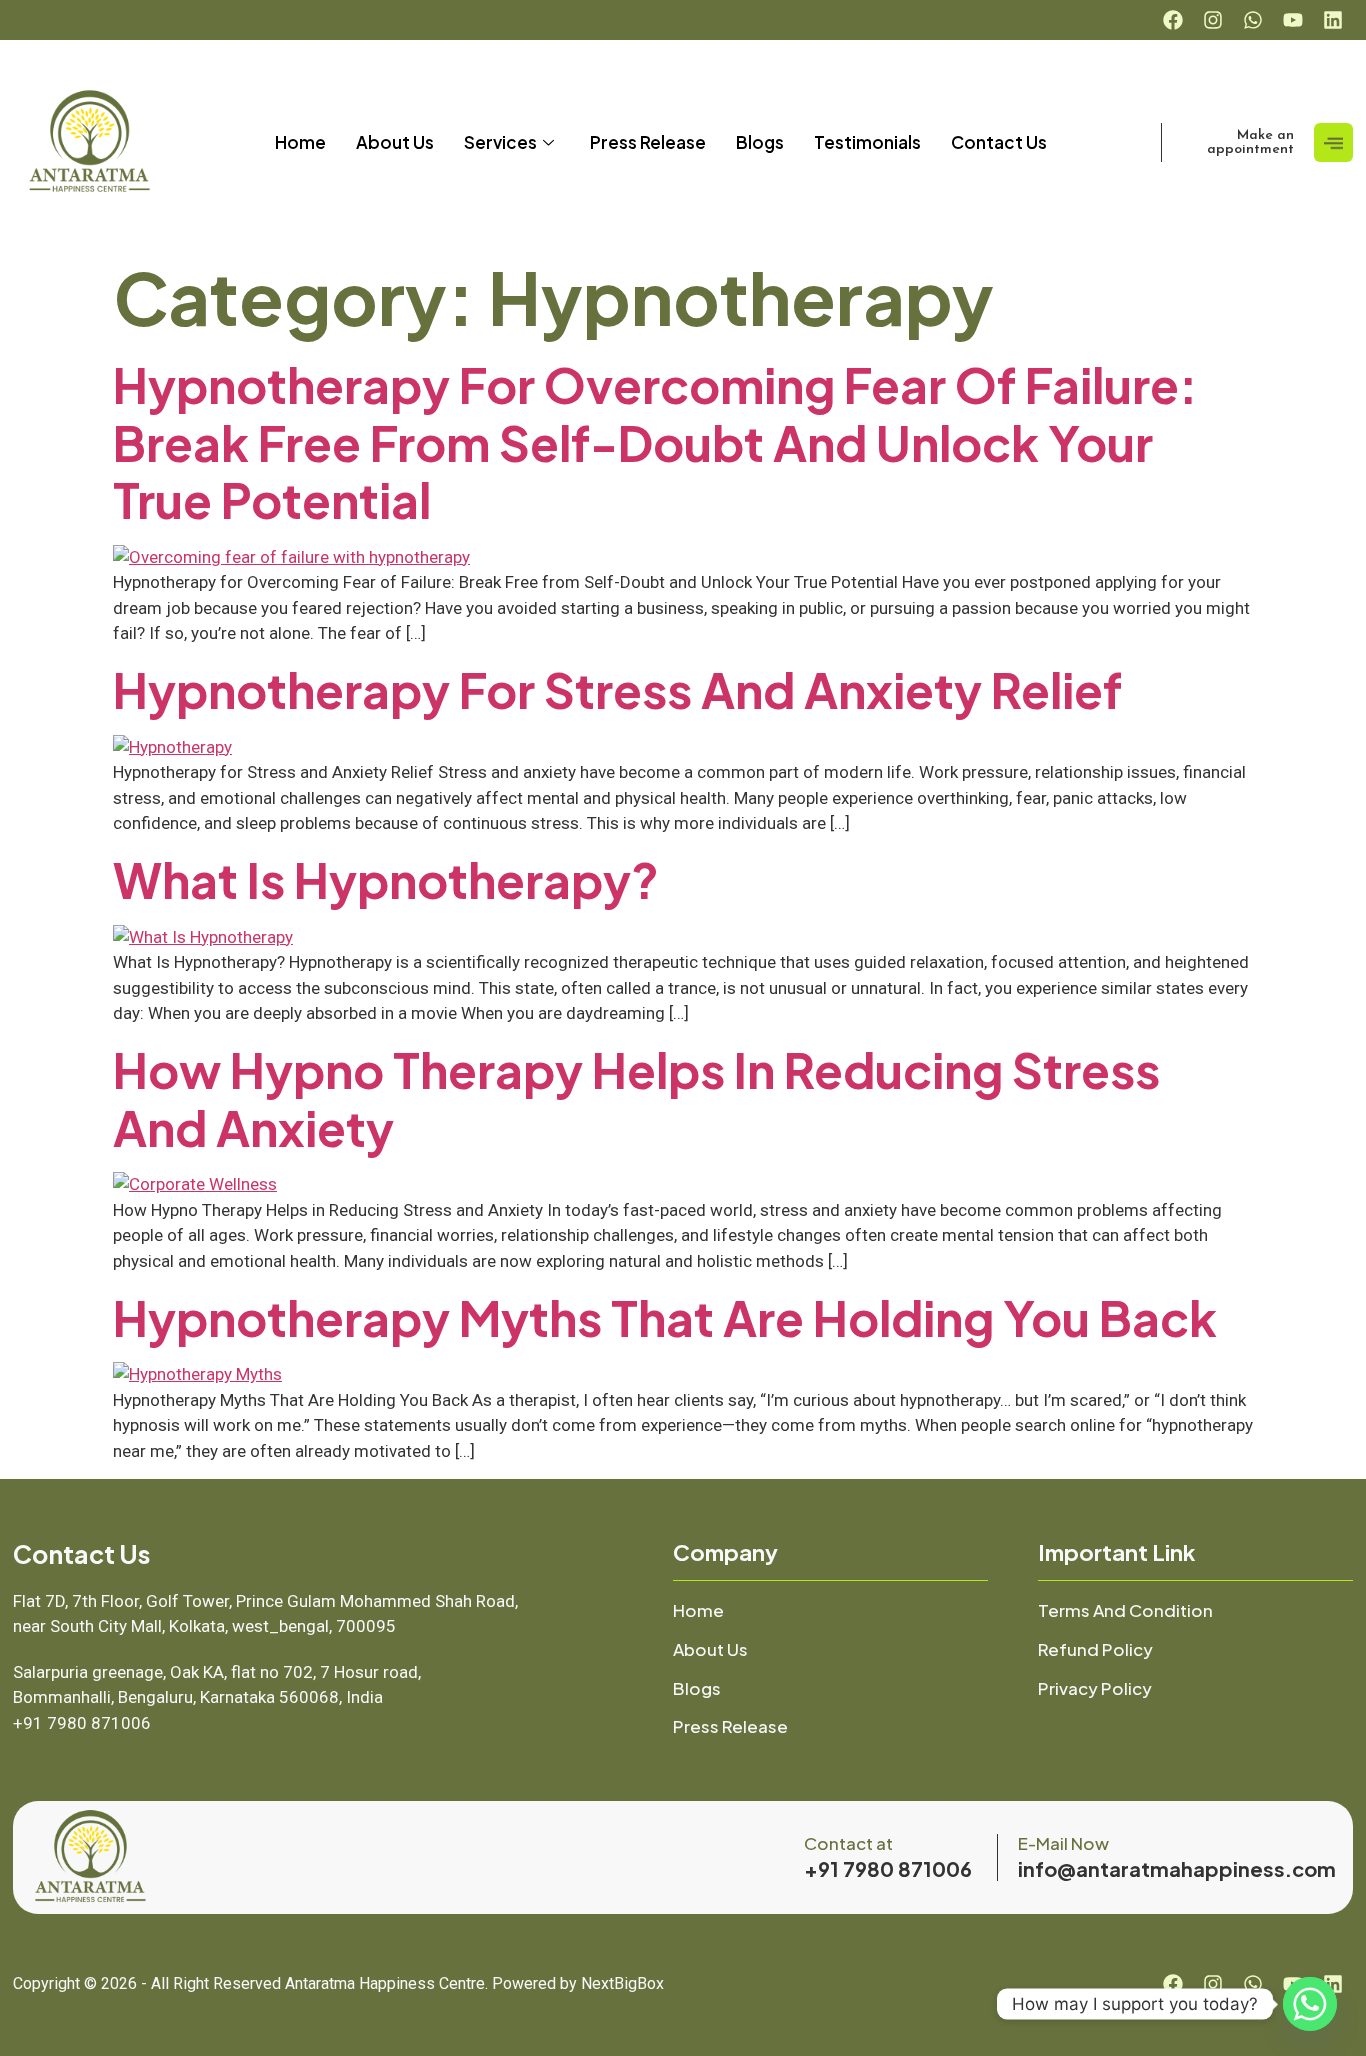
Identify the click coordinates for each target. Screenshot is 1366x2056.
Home (300, 142)
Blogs (760, 142)
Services (500, 142)
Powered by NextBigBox (578, 1983)
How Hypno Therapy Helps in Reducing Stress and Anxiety (636, 1098)
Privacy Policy (1095, 1688)
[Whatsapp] (1253, 20)
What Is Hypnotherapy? (386, 879)
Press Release (648, 142)
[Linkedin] (1333, 20)
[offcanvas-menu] (1333, 142)
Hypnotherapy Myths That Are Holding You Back (665, 1317)
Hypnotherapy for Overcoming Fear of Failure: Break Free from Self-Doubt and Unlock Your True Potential (655, 442)
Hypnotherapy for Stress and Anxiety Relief (617, 689)
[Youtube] (1293, 20)
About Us (395, 142)
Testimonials (867, 142)
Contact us (999, 142)
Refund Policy (1095, 1649)
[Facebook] (1173, 20)
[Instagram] (1213, 20)
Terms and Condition (1125, 1610)
